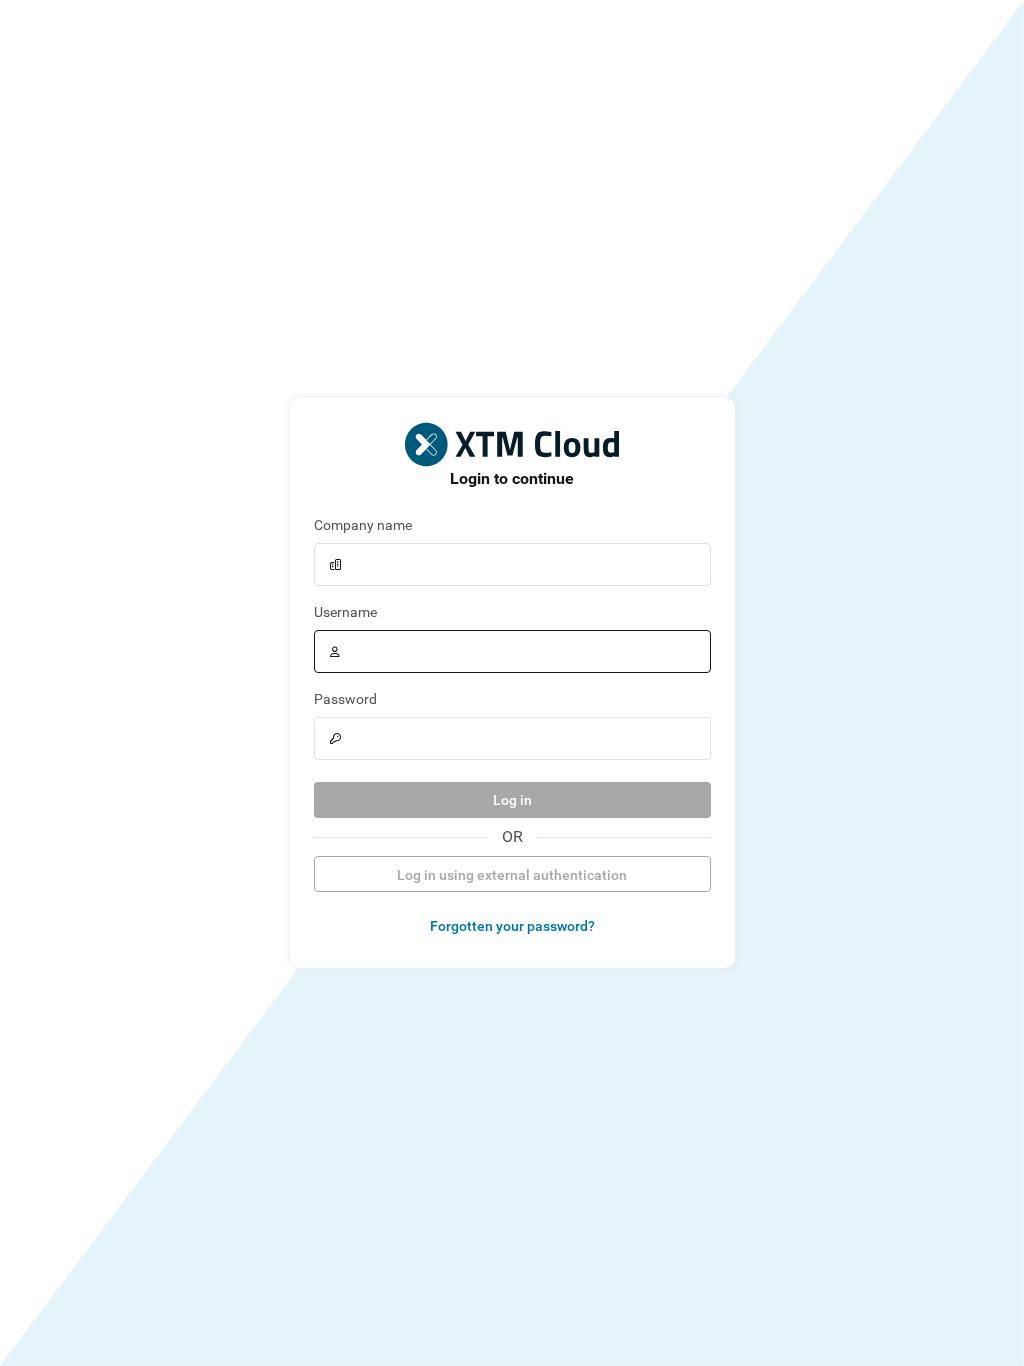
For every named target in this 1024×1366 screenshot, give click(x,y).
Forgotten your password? (512, 926)
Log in (512, 800)
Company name (363, 525)
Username (345, 612)
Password (345, 699)
